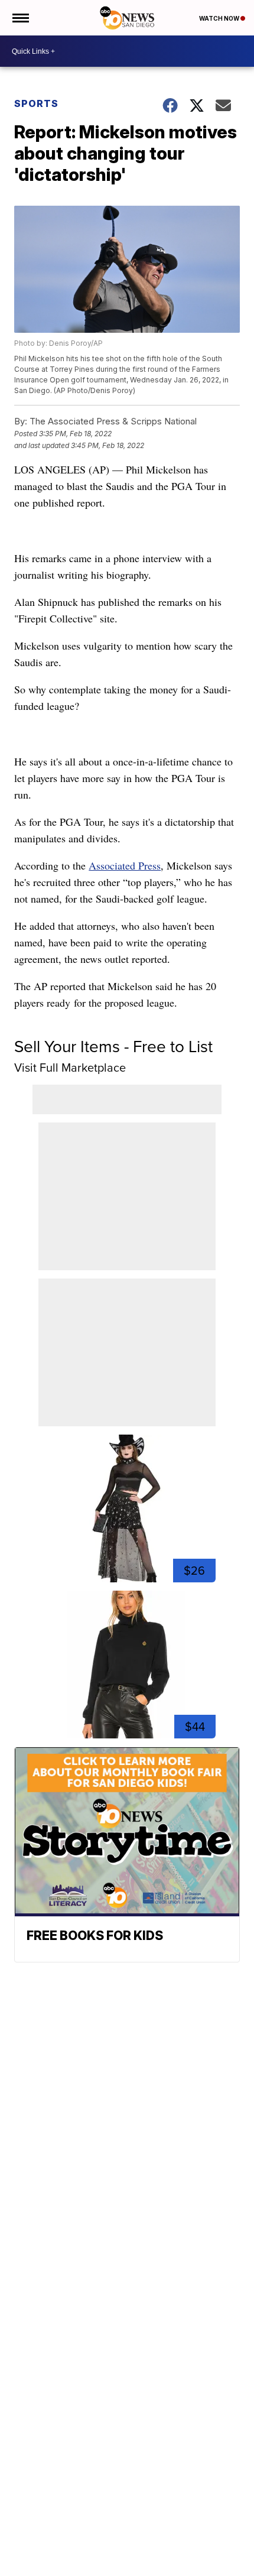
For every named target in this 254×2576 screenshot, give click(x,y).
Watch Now (220, 18)
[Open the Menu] (20, 18)
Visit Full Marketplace (70, 1068)
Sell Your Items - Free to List (113, 1047)
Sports (36, 103)
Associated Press (125, 865)
